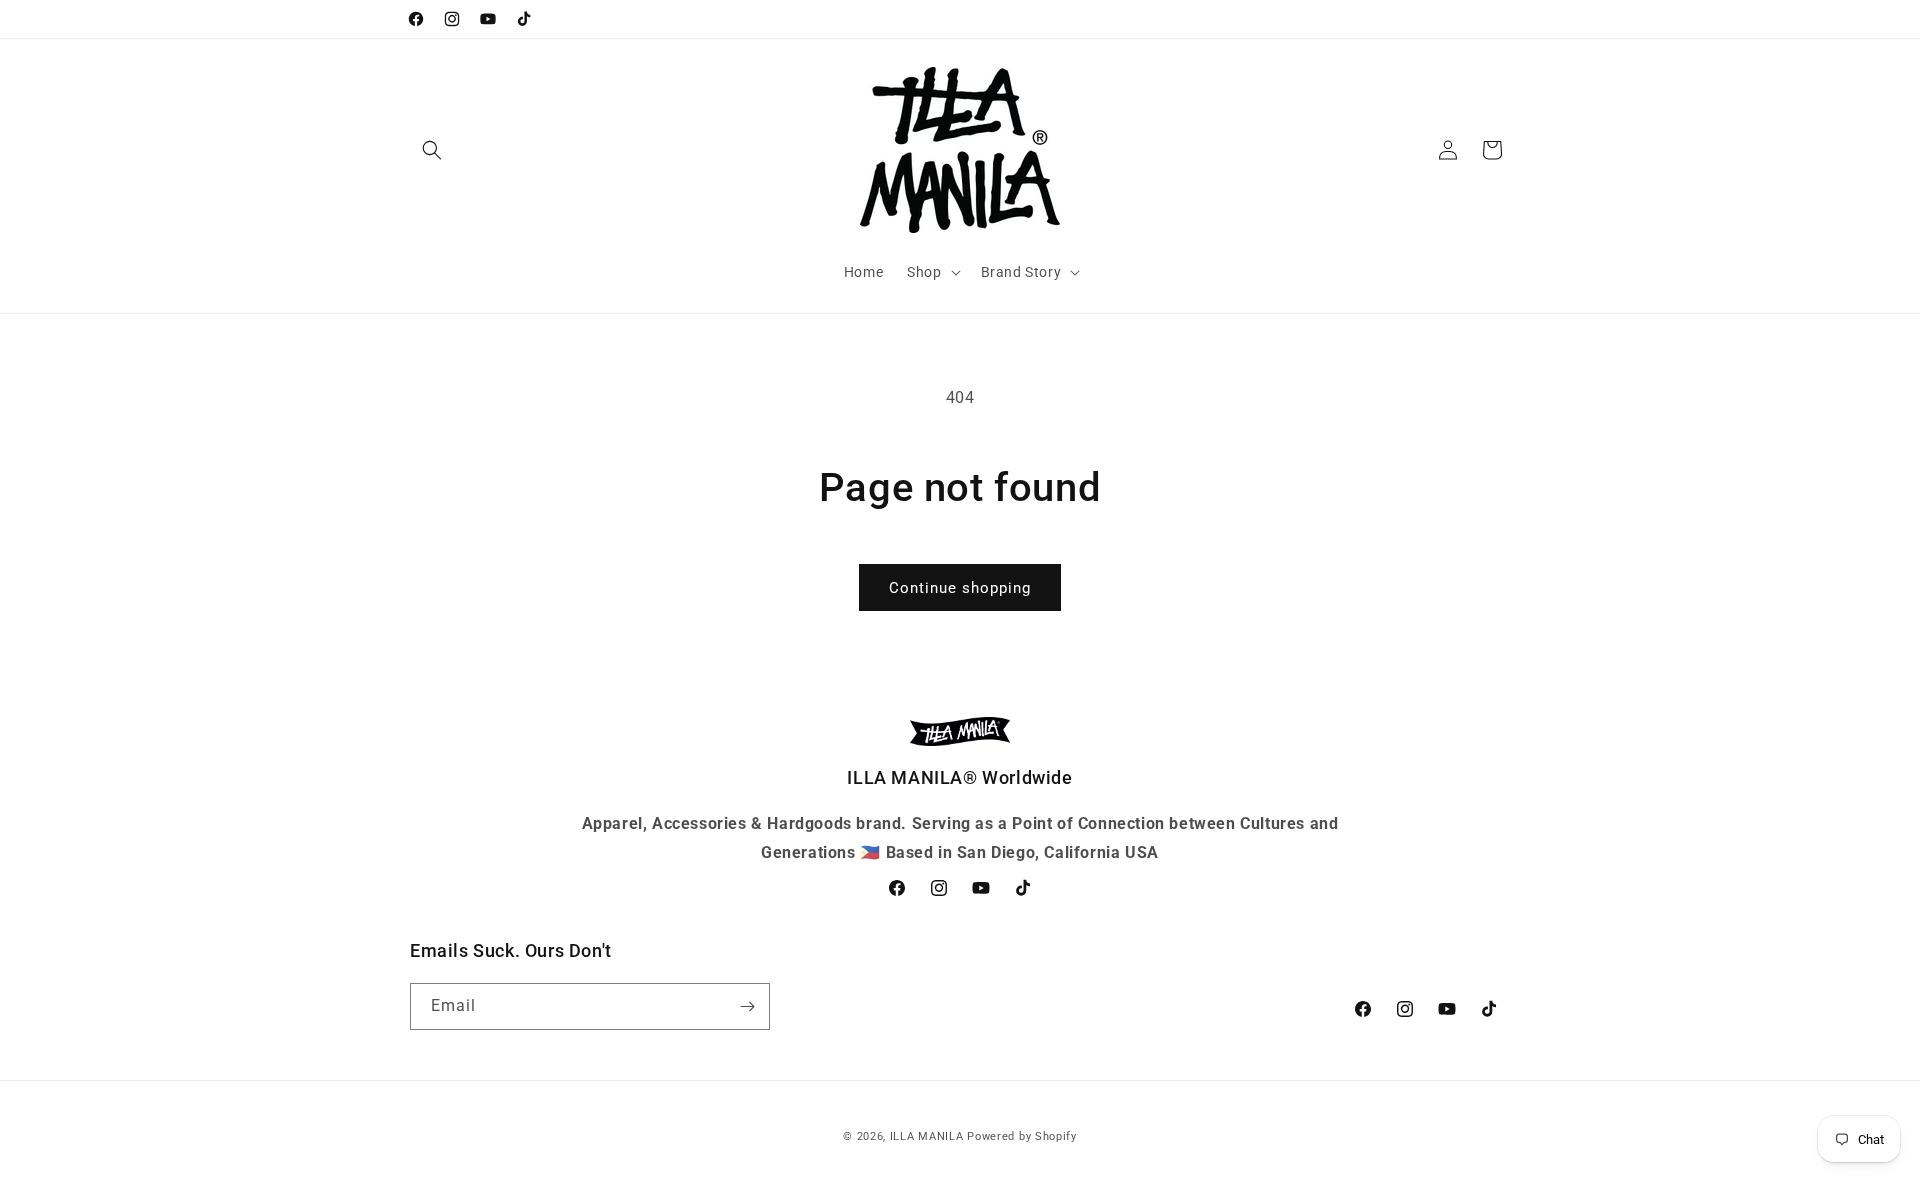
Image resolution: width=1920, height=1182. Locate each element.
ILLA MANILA (927, 1136)
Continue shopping (960, 588)
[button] (432, 150)
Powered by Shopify (1022, 1136)
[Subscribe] (747, 1006)
